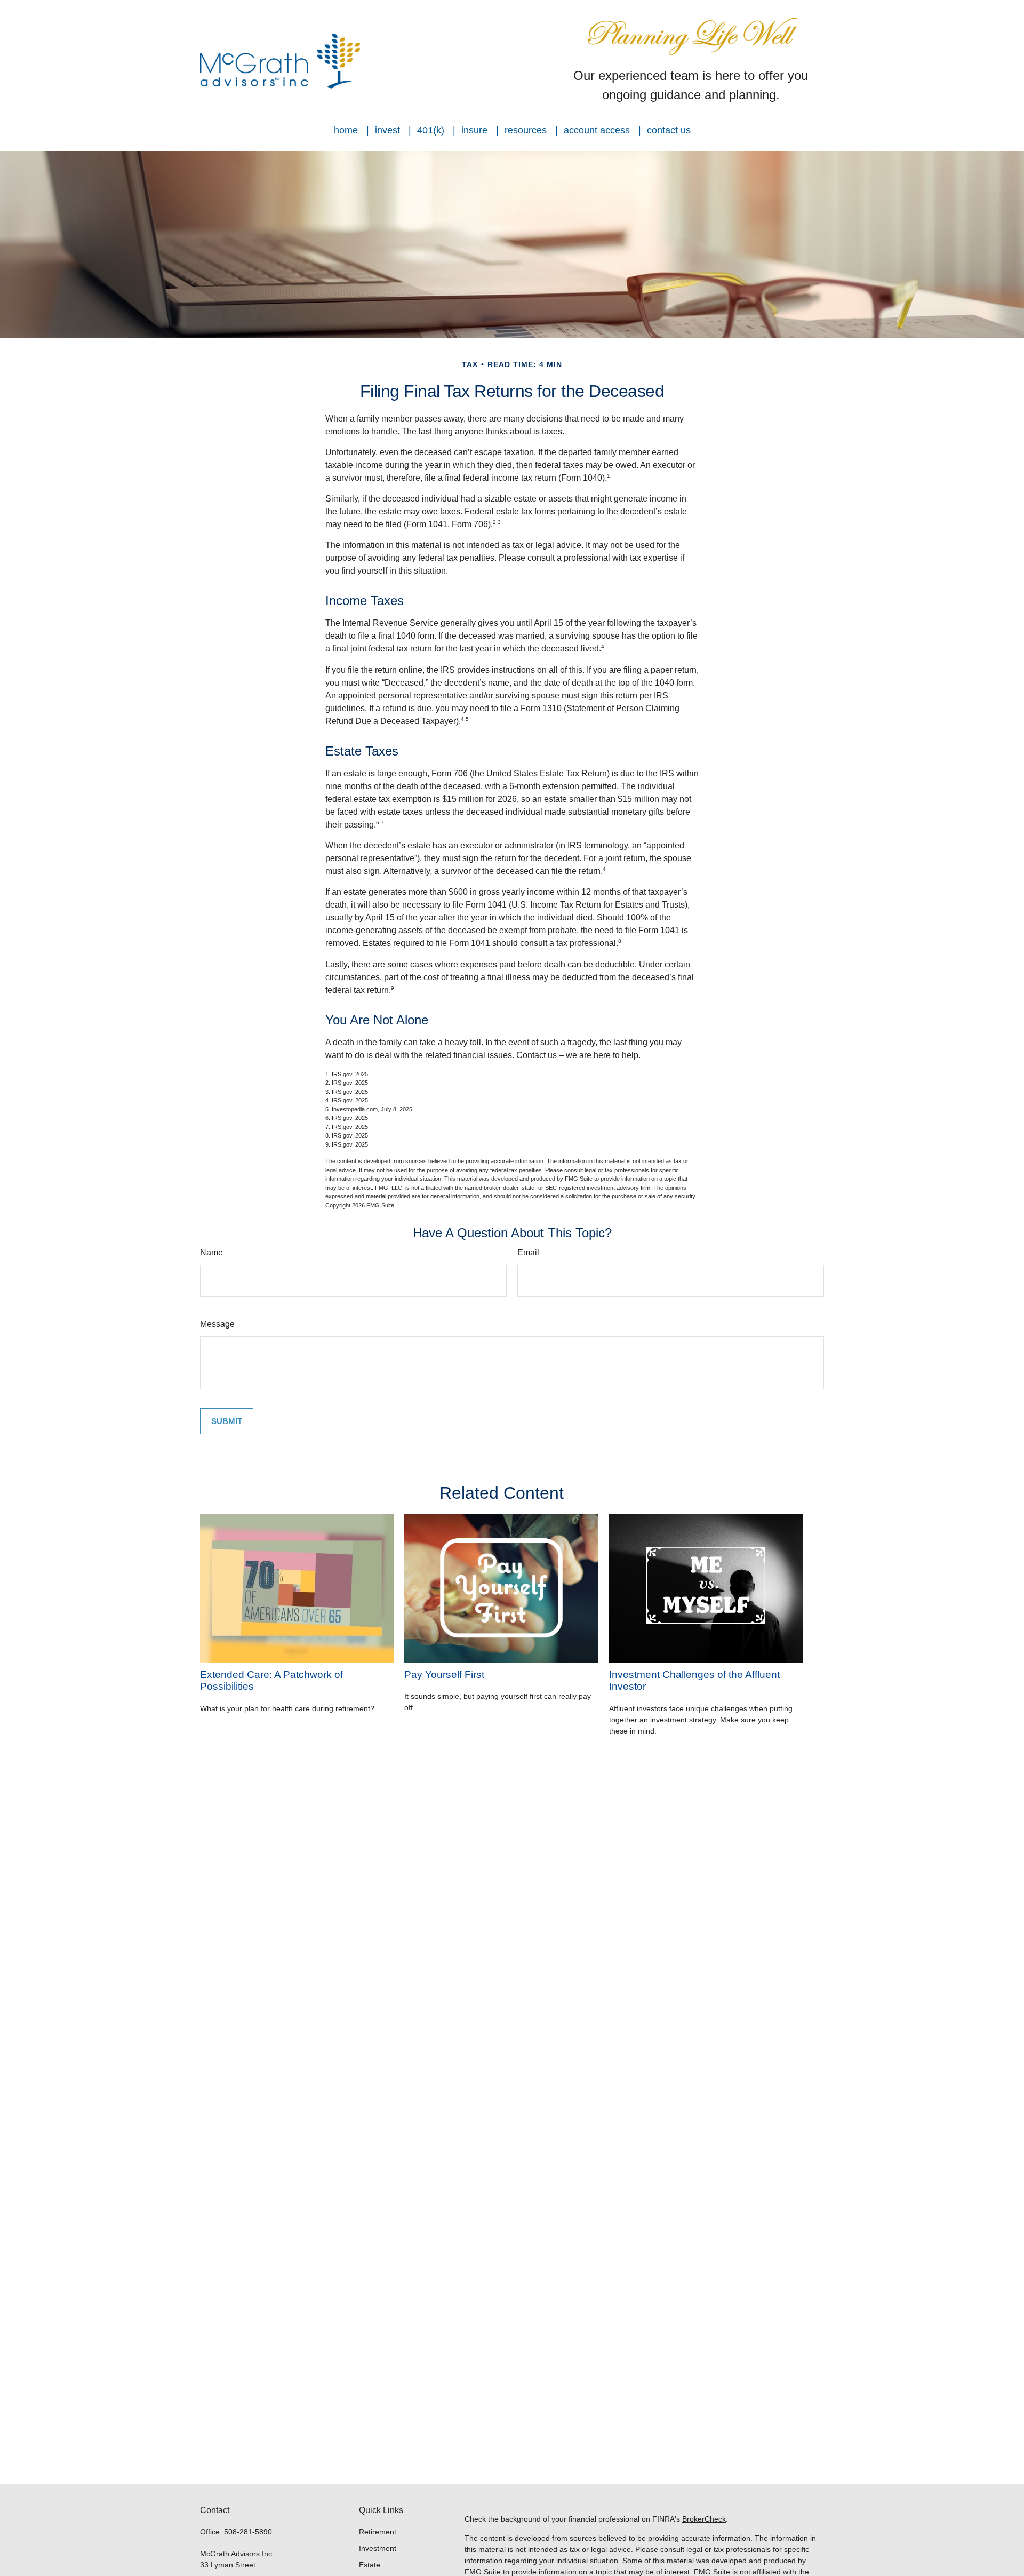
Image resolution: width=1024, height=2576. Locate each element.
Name (211, 1253)
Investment (378, 2548)
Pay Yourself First (444, 1675)
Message (217, 1324)
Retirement (378, 2532)
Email (528, 1253)
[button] (346, 130)
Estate (370, 2565)
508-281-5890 (248, 2532)
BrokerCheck (704, 2519)
